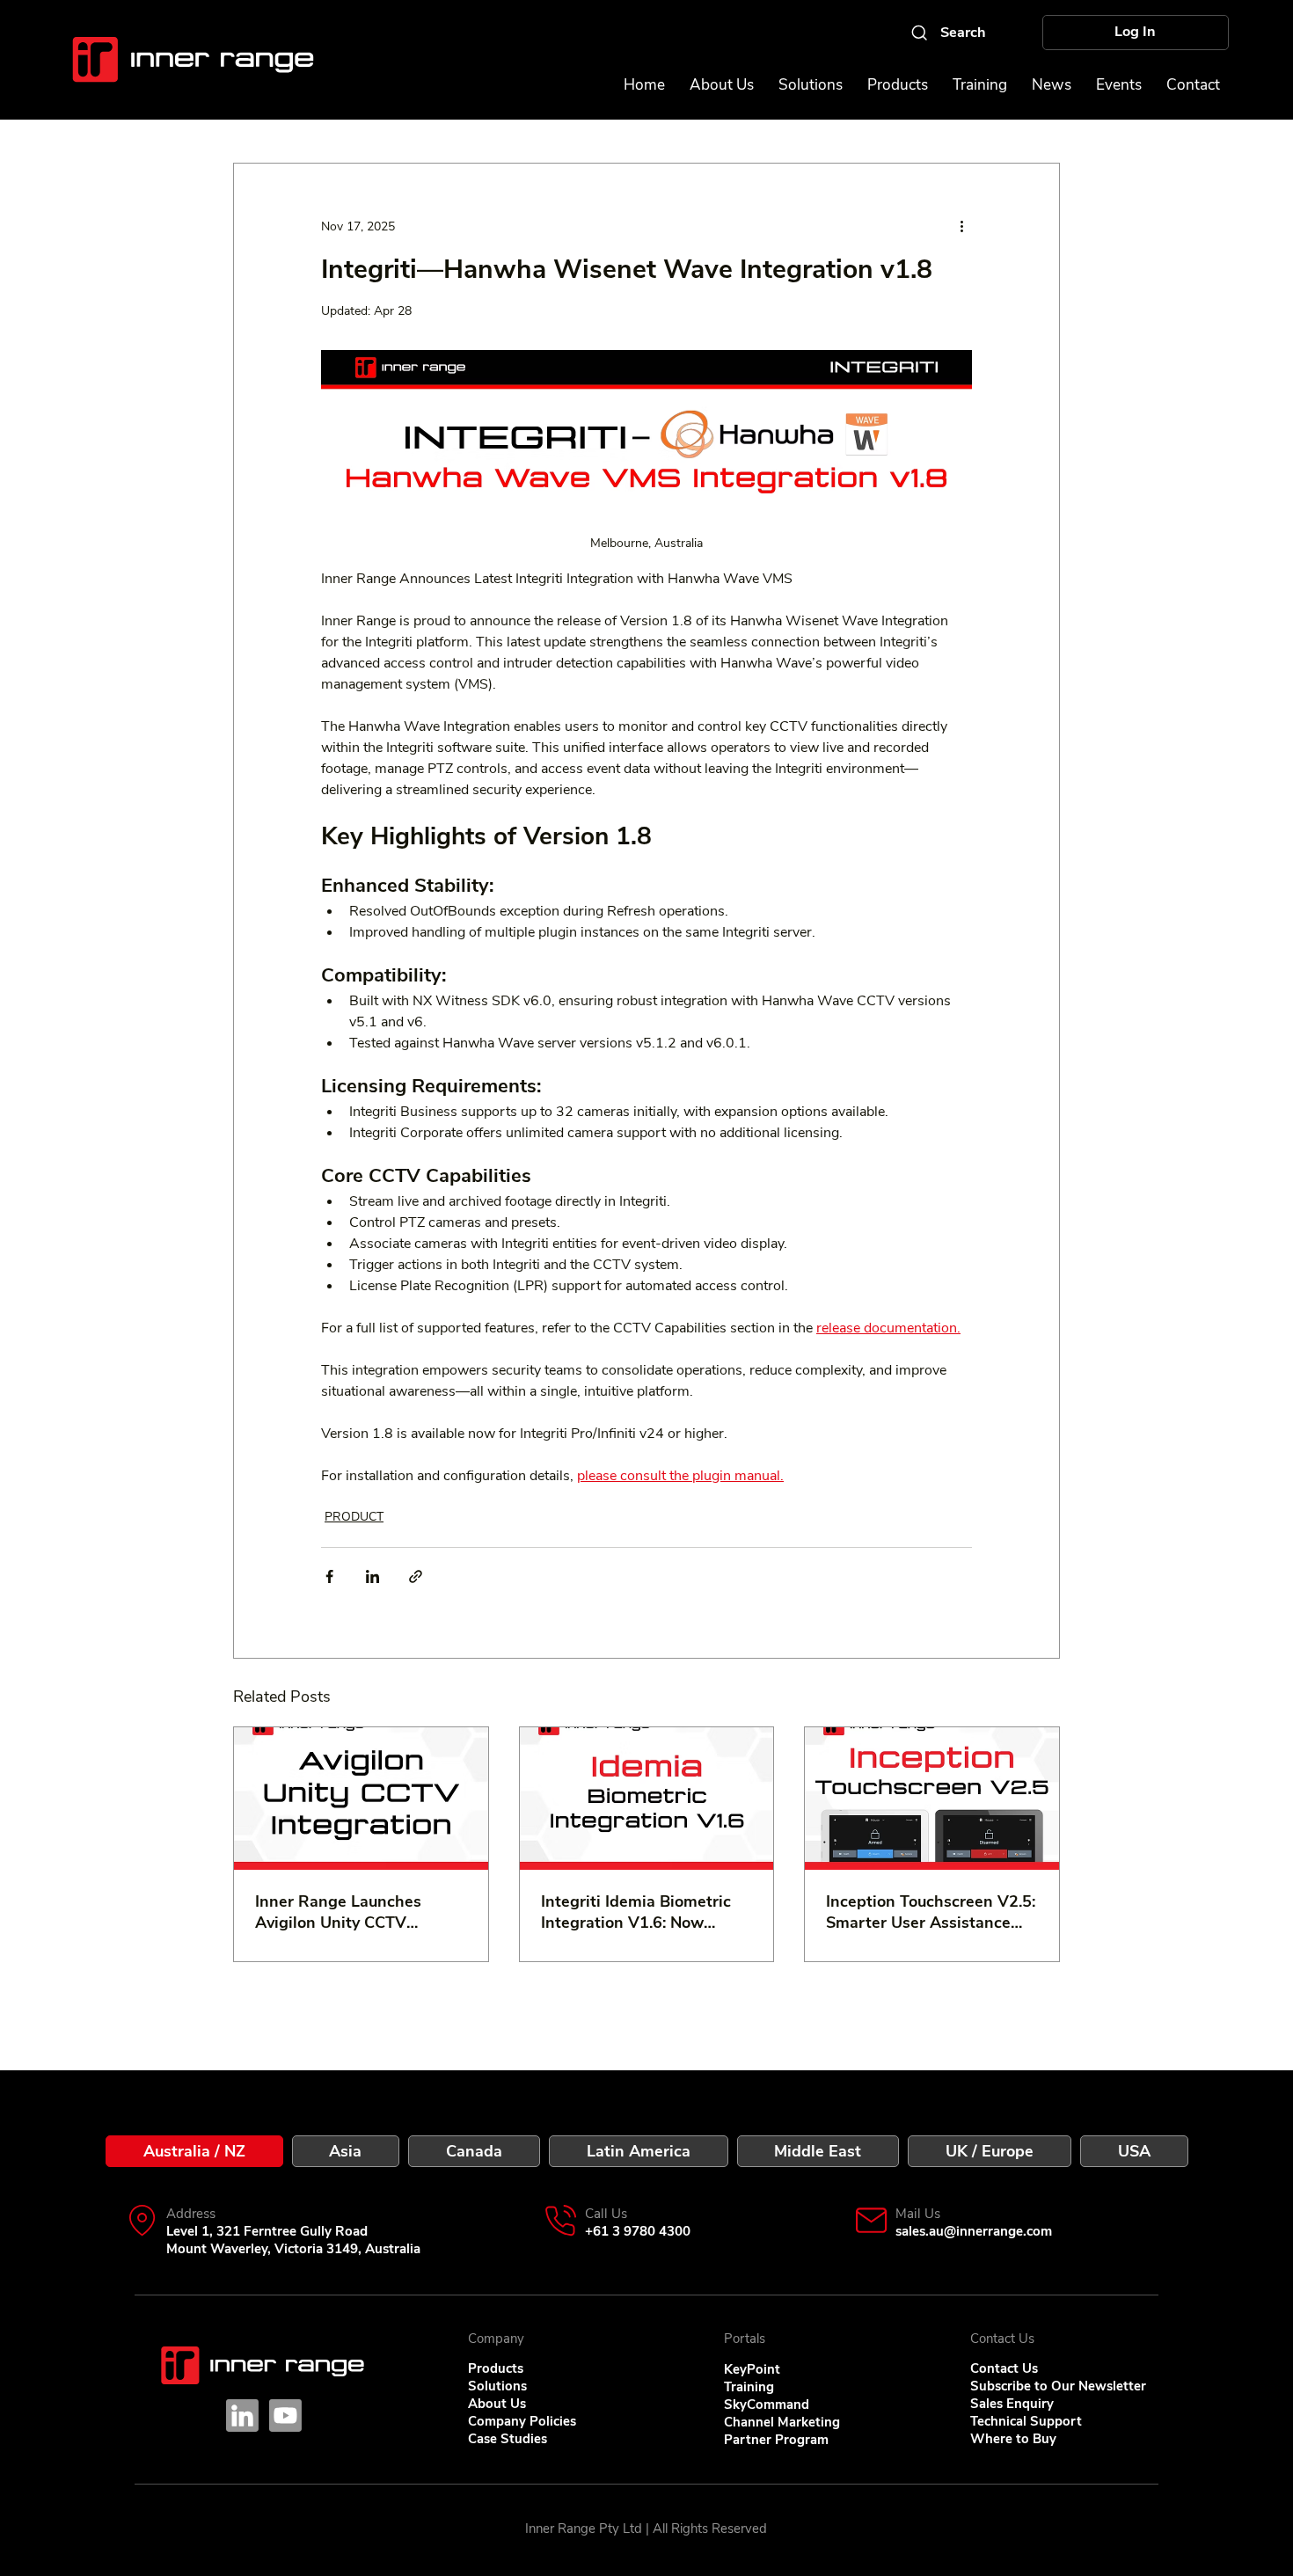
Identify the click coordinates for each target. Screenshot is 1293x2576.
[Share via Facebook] (329, 1576)
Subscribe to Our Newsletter (1058, 2386)
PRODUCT (354, 1517)
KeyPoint (752, 2369)
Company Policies (522, 2421)
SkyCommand (767, 2405)
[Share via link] (416, 1576)
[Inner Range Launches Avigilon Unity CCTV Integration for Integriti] (361, 1799)
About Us (497, 2404)
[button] (1119, 85)
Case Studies (508, 2439)
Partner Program (776, 2440)
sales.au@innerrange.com (974, 2231)
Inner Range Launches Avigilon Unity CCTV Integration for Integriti (341, 1912)
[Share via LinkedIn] (373, 1576)
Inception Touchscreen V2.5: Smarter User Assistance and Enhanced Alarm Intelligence (931, 1912)
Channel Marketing (782, 2422)
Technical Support (1026, 2421)
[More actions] (961, 227)
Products (496, 2368)
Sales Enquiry (1012, 2404)
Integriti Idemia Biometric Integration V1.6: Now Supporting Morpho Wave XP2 (636, 1912)
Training (749, 2387)
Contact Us (1004, 2368)
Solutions (497, 2386)
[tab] (194, 2151)
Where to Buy (1013, 2439)
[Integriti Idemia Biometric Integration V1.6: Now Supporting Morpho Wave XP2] (647, 1799)
